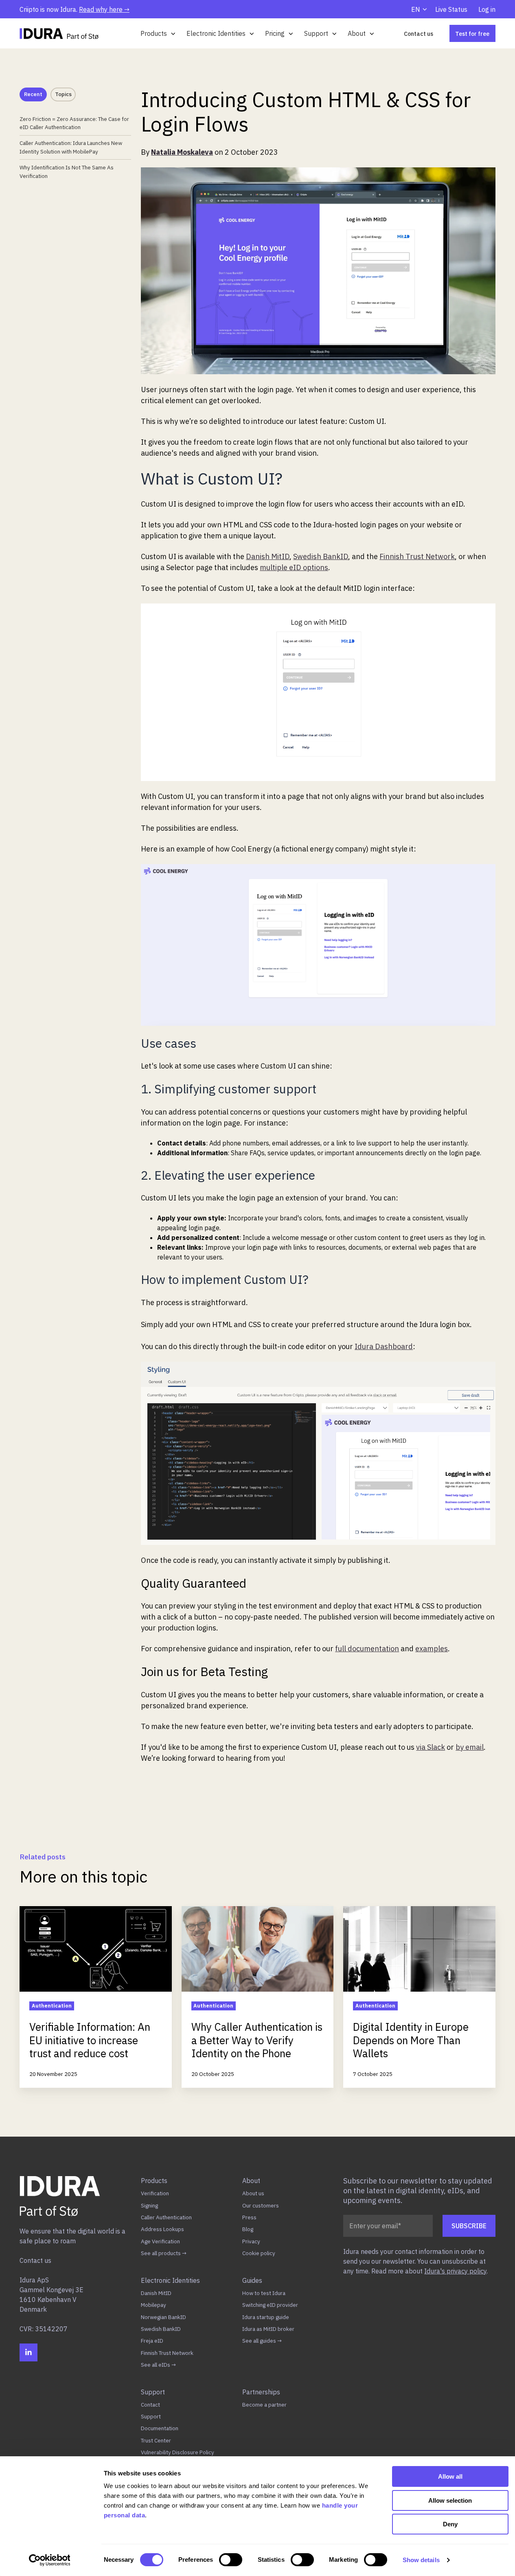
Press (249, 2217)
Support (316, 33)
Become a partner (264, 2405)
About (357, 33)
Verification (155, 2193)
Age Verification (160, 2241)
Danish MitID (156, 2293)
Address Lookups (162, 2229)
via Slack (431, 1747)
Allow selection (450, 2500)
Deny (450, 2524)
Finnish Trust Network (167, 2353)
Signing (149, 2205)
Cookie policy (259, 2253)
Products (154, 33)
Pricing (275, 33)
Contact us (419, 34)
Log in (487, 9)
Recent (33, 94)
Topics (63, 94)
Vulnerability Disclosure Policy (178, 2452)
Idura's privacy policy (455, 2271)
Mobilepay (153, 2305)
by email (470, 1747)
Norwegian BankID (163, 2317)
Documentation (160, 2428)
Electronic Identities (216, 33)
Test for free (472, 34)
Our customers (261, 2205)
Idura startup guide (266, 2317)
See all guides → (262, 2341)
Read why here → (104, 9)
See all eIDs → (158, 2365)
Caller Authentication (166, 2217)
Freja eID (152, 2341)
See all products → (164, 2253)
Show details (421, 2560)
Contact (150, 2405)
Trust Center (156, 2440)
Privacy (251, 2241)
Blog (248, 2229)
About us (253, 2193)
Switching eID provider (270, 2305)
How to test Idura (264, 2293)
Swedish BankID (161, 2329)
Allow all (450, 2476)
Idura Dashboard (384, 1346)
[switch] (231, 2560)
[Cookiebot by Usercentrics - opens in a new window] (49, 2560)
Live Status (451, 9)
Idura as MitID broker (268, 2329)
